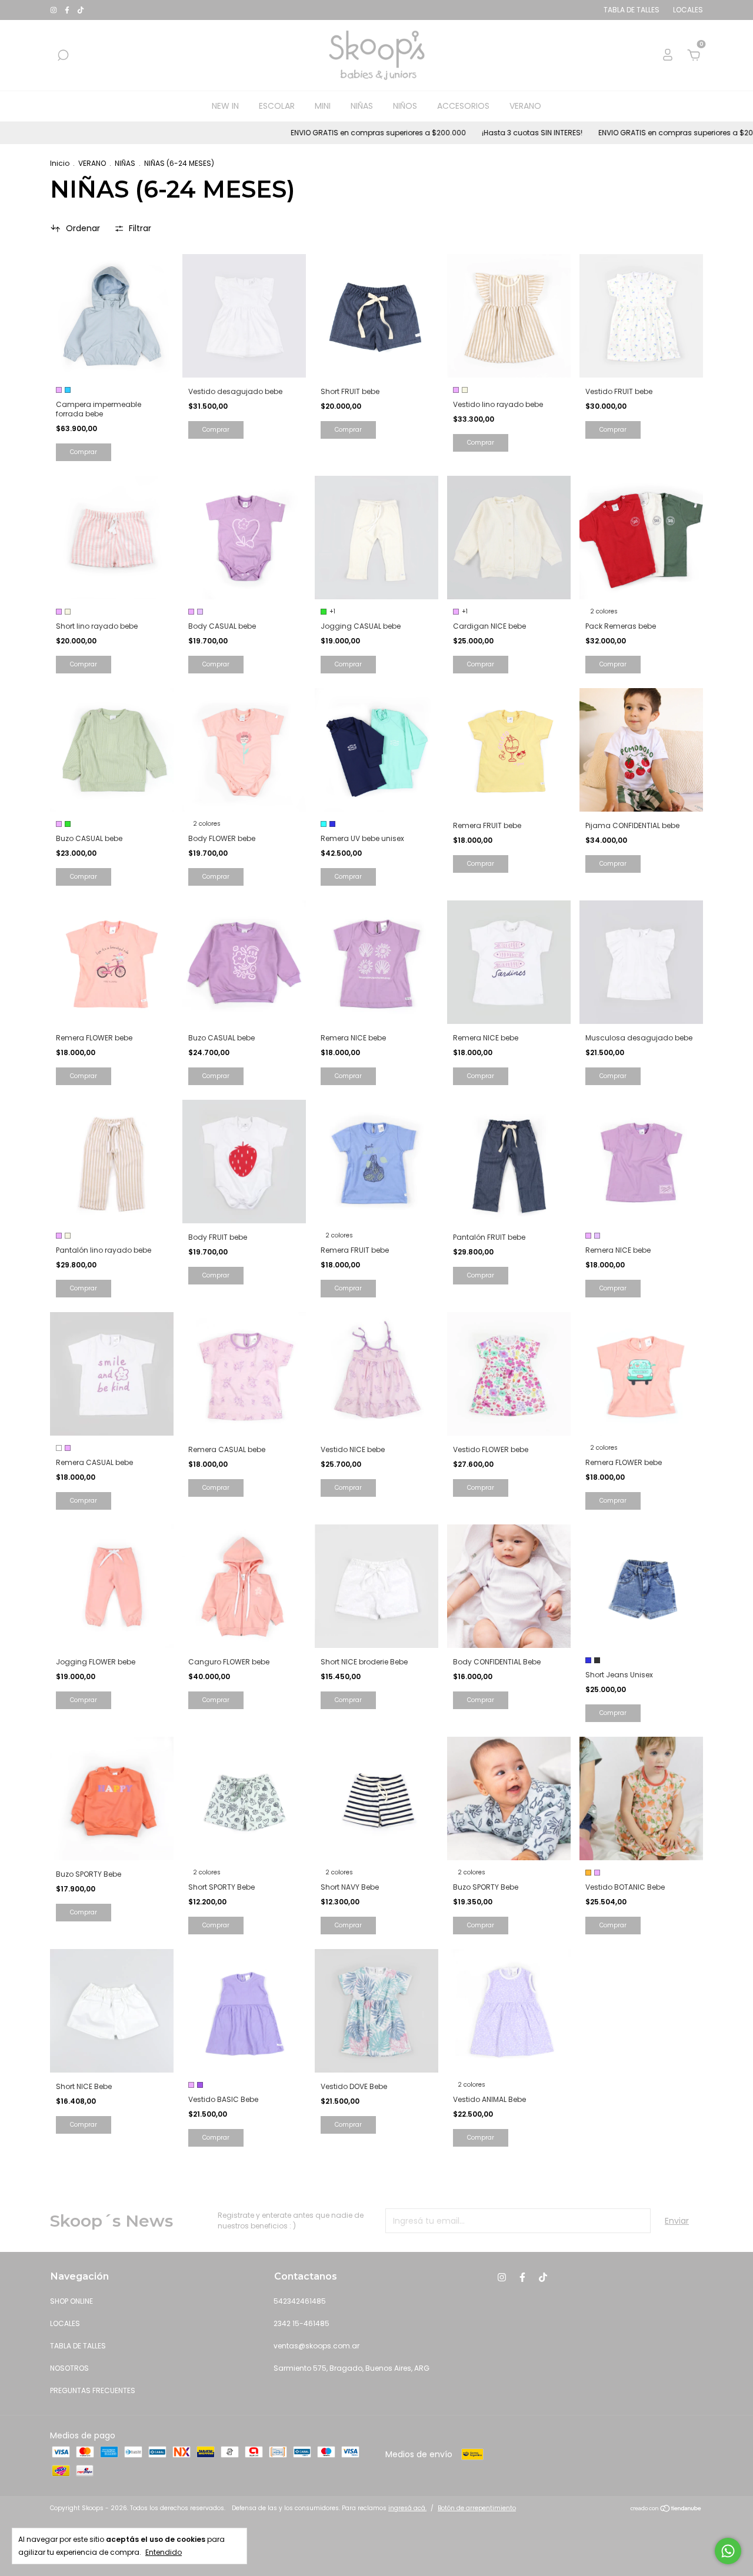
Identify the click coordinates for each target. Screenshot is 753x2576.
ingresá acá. (407, 2508)
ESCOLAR (277, 106)
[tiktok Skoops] (81, 10)
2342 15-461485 (301, 2323)
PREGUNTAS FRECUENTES (93, 2390)
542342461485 (300, 2301)
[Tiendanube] (666, 2510)
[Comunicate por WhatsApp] (728, 2551)
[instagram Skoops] (54, 10)
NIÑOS (405, 106)
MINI (323, 106)
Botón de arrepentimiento (477, 2508)
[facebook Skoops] (68, 10)
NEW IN (225, 106)
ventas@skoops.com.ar (316, 2346)
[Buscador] (63, 56)
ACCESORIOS (463, 106)
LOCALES (65, 2323)
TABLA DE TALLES (78, 2346)
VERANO (525, 106)
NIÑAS (362, 106)
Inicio (60, 163)
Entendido (164, 2552)
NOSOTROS (69, 2368)
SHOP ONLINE (71, 2301)
